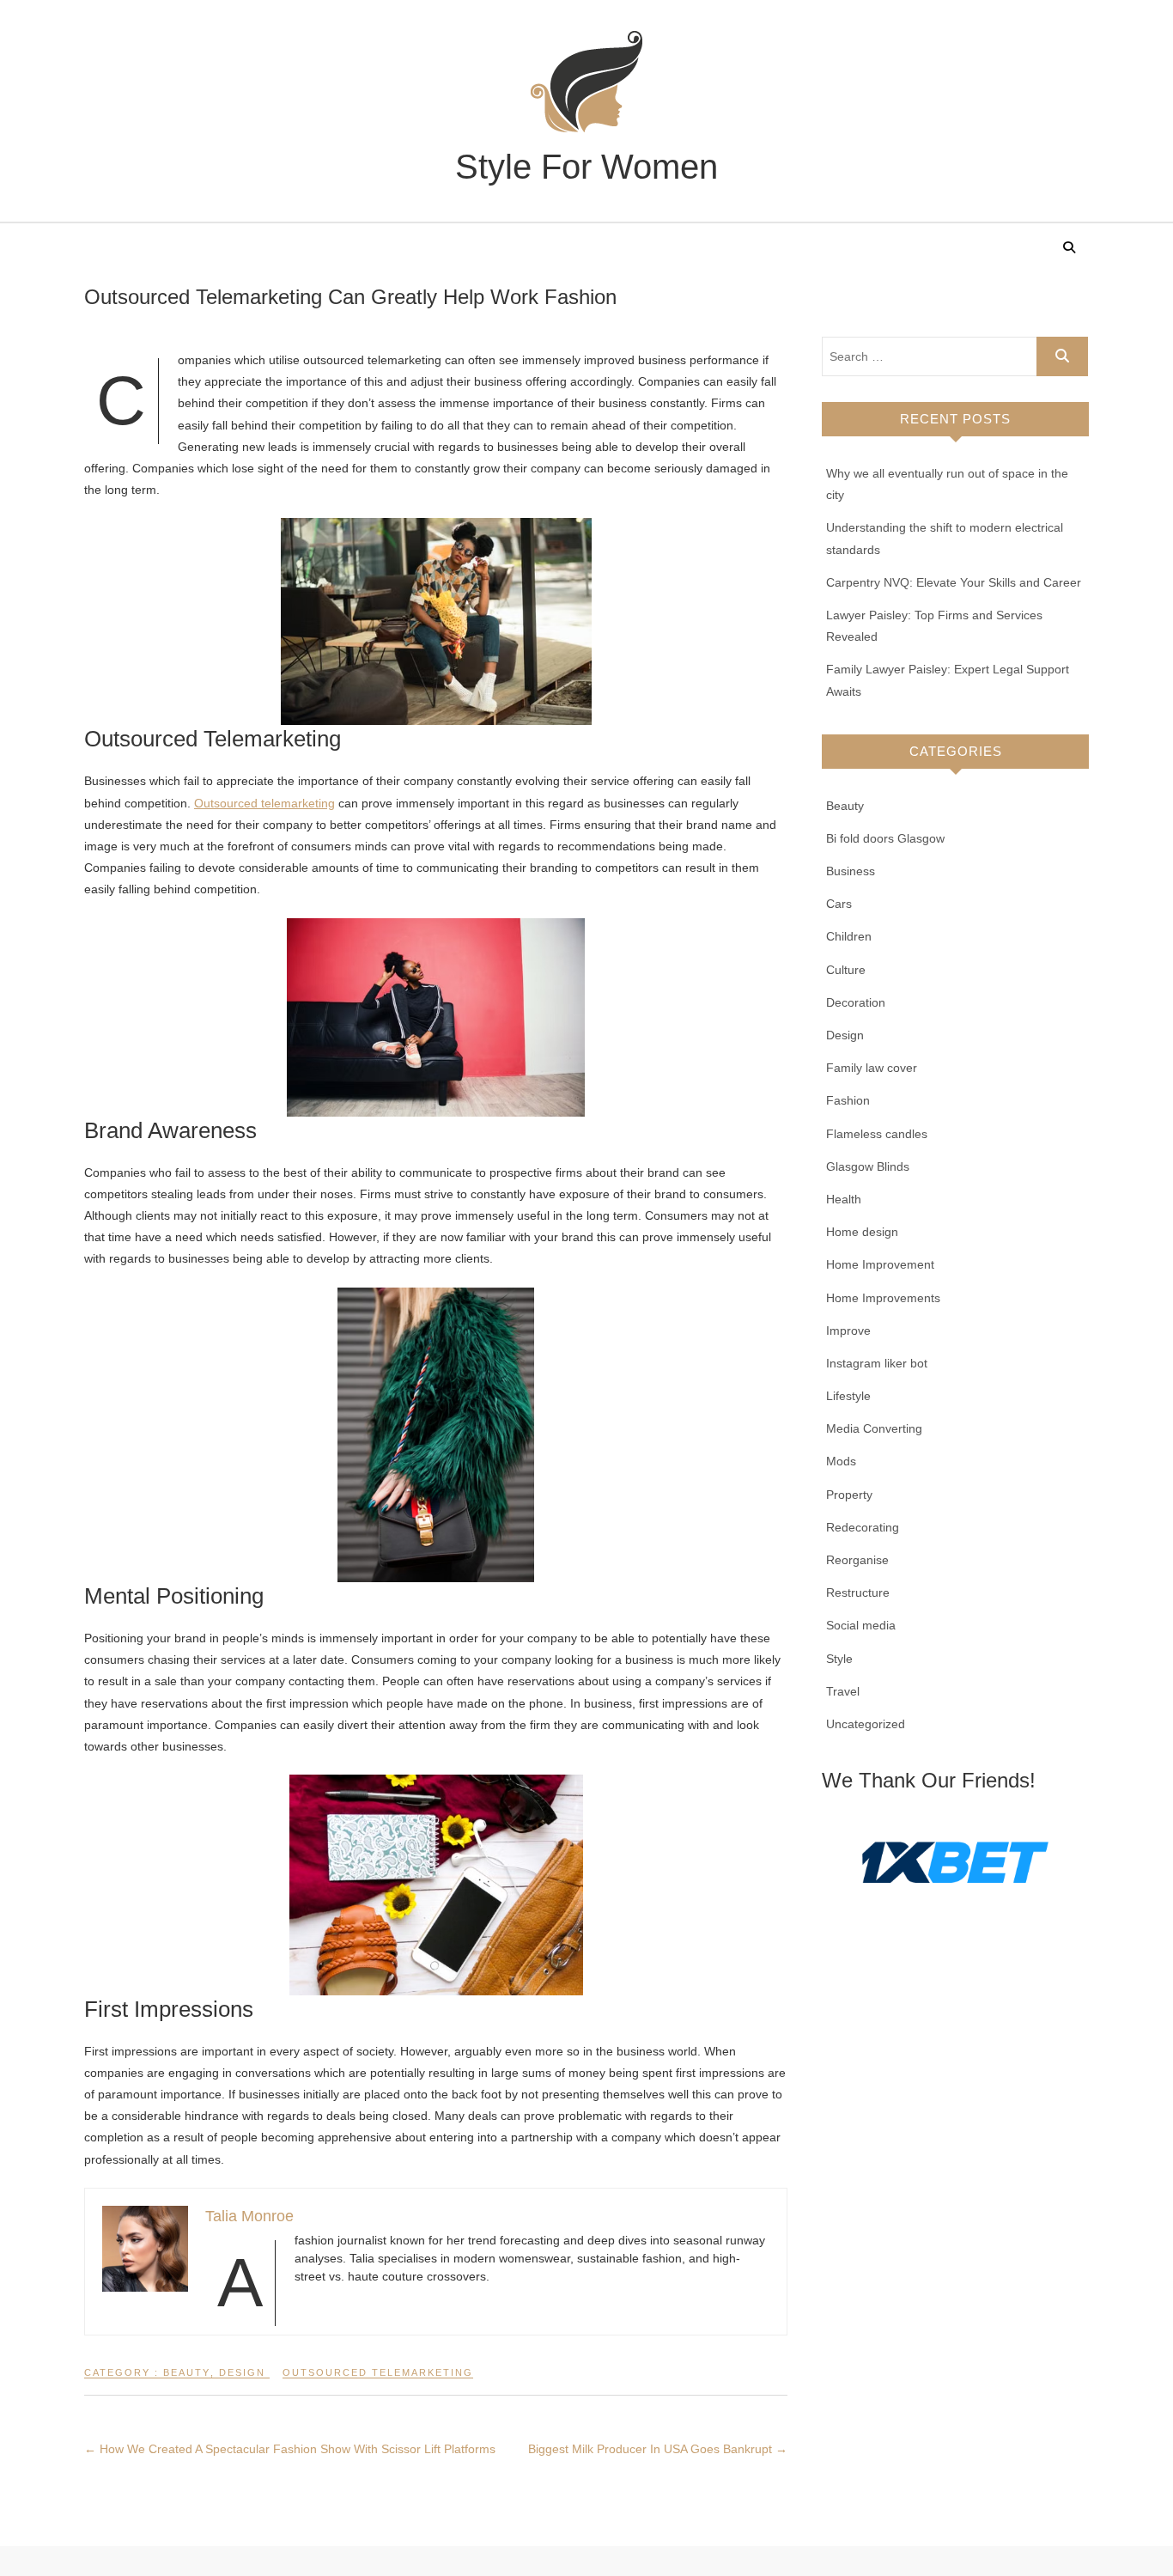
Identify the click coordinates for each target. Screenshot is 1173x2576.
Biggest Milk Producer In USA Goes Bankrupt (658, 2449)
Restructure (858, 1592)
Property (849, 1495)
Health (844, 1199)
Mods (841, 1461)
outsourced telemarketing (378, 2372)
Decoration (856, 1002)
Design (242, 2372)
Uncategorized (866, 1724)
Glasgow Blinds (868, 1166)
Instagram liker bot (877, 1363)
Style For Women (586, 167)
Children (849, 936)
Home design (862, 1232)
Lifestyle (848, 1396)
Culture (846, 970)
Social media (861, 1625)
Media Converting (874, 1428)
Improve (848, 1331)
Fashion (848, 1100)
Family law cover (872, 1068)
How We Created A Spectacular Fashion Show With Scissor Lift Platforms (290, 2449)
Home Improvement (880, 1264)
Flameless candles (877, 1134)
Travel (843, 1691)
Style (839, 1659)
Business (851, 871)
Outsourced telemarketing (264, 803)
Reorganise (857, 1560)
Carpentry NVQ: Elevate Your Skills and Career (954, 582)
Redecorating (863, 1527)
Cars (839, 904)
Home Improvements (883, 1298)
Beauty (187, 2372)
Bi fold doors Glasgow (885, 838)
